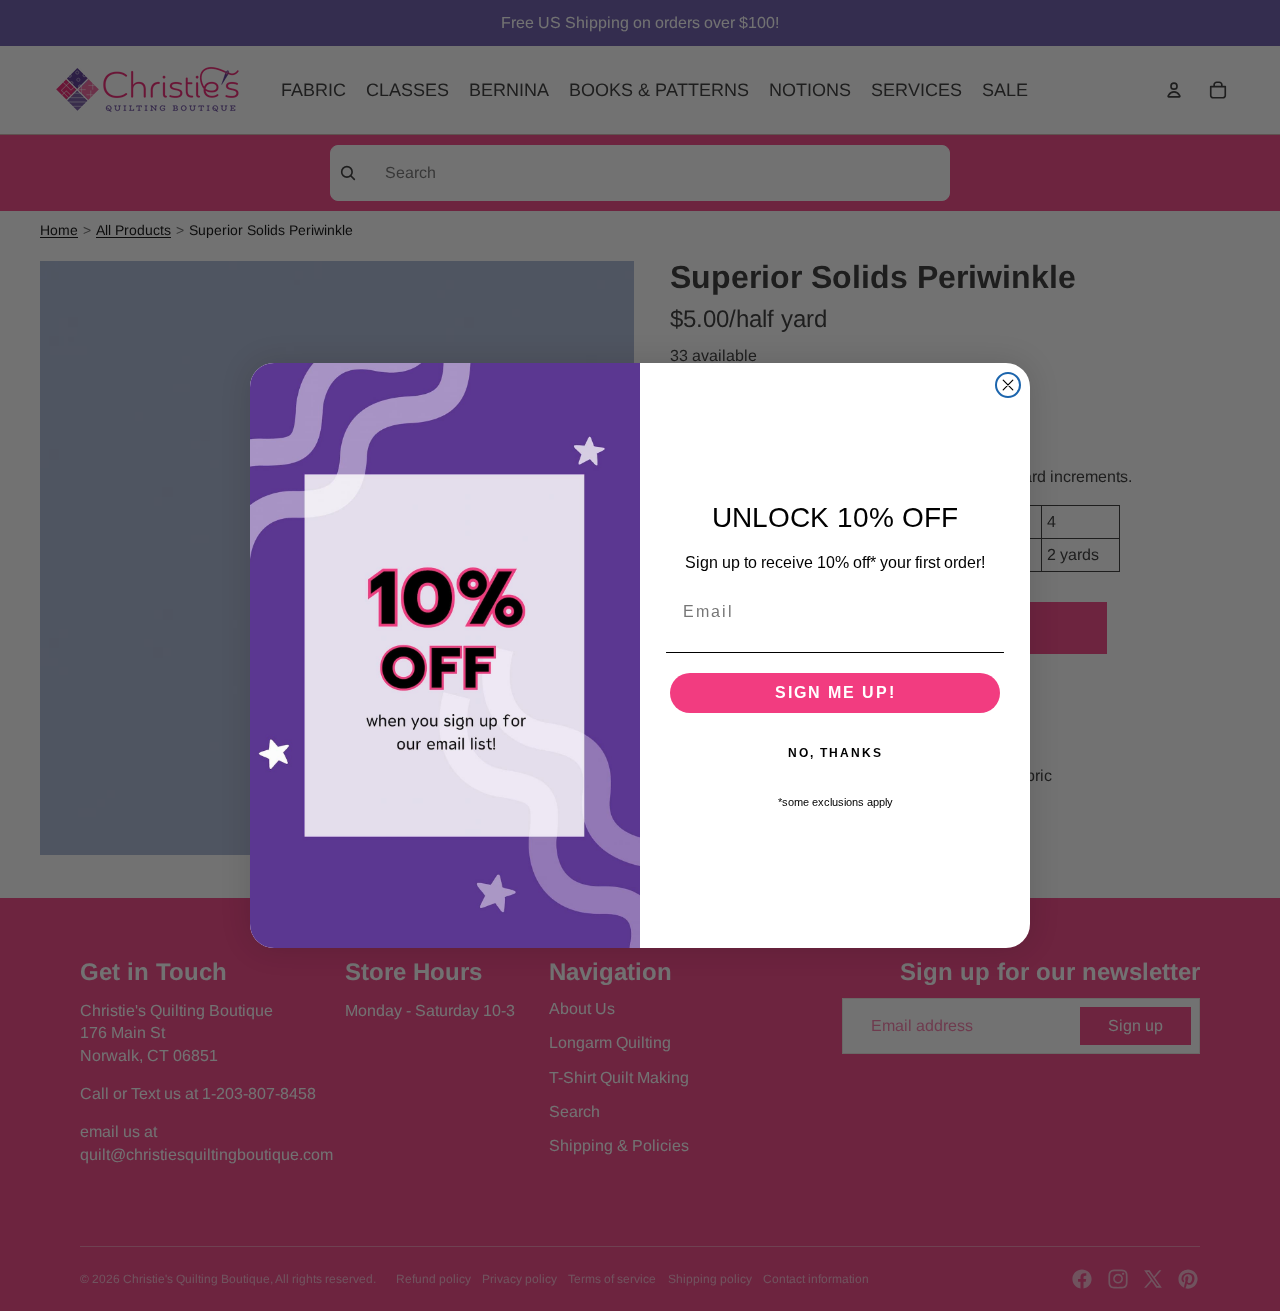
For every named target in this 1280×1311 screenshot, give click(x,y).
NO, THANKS (835, 753)
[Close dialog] (1008, 385)
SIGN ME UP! (835, 692)
